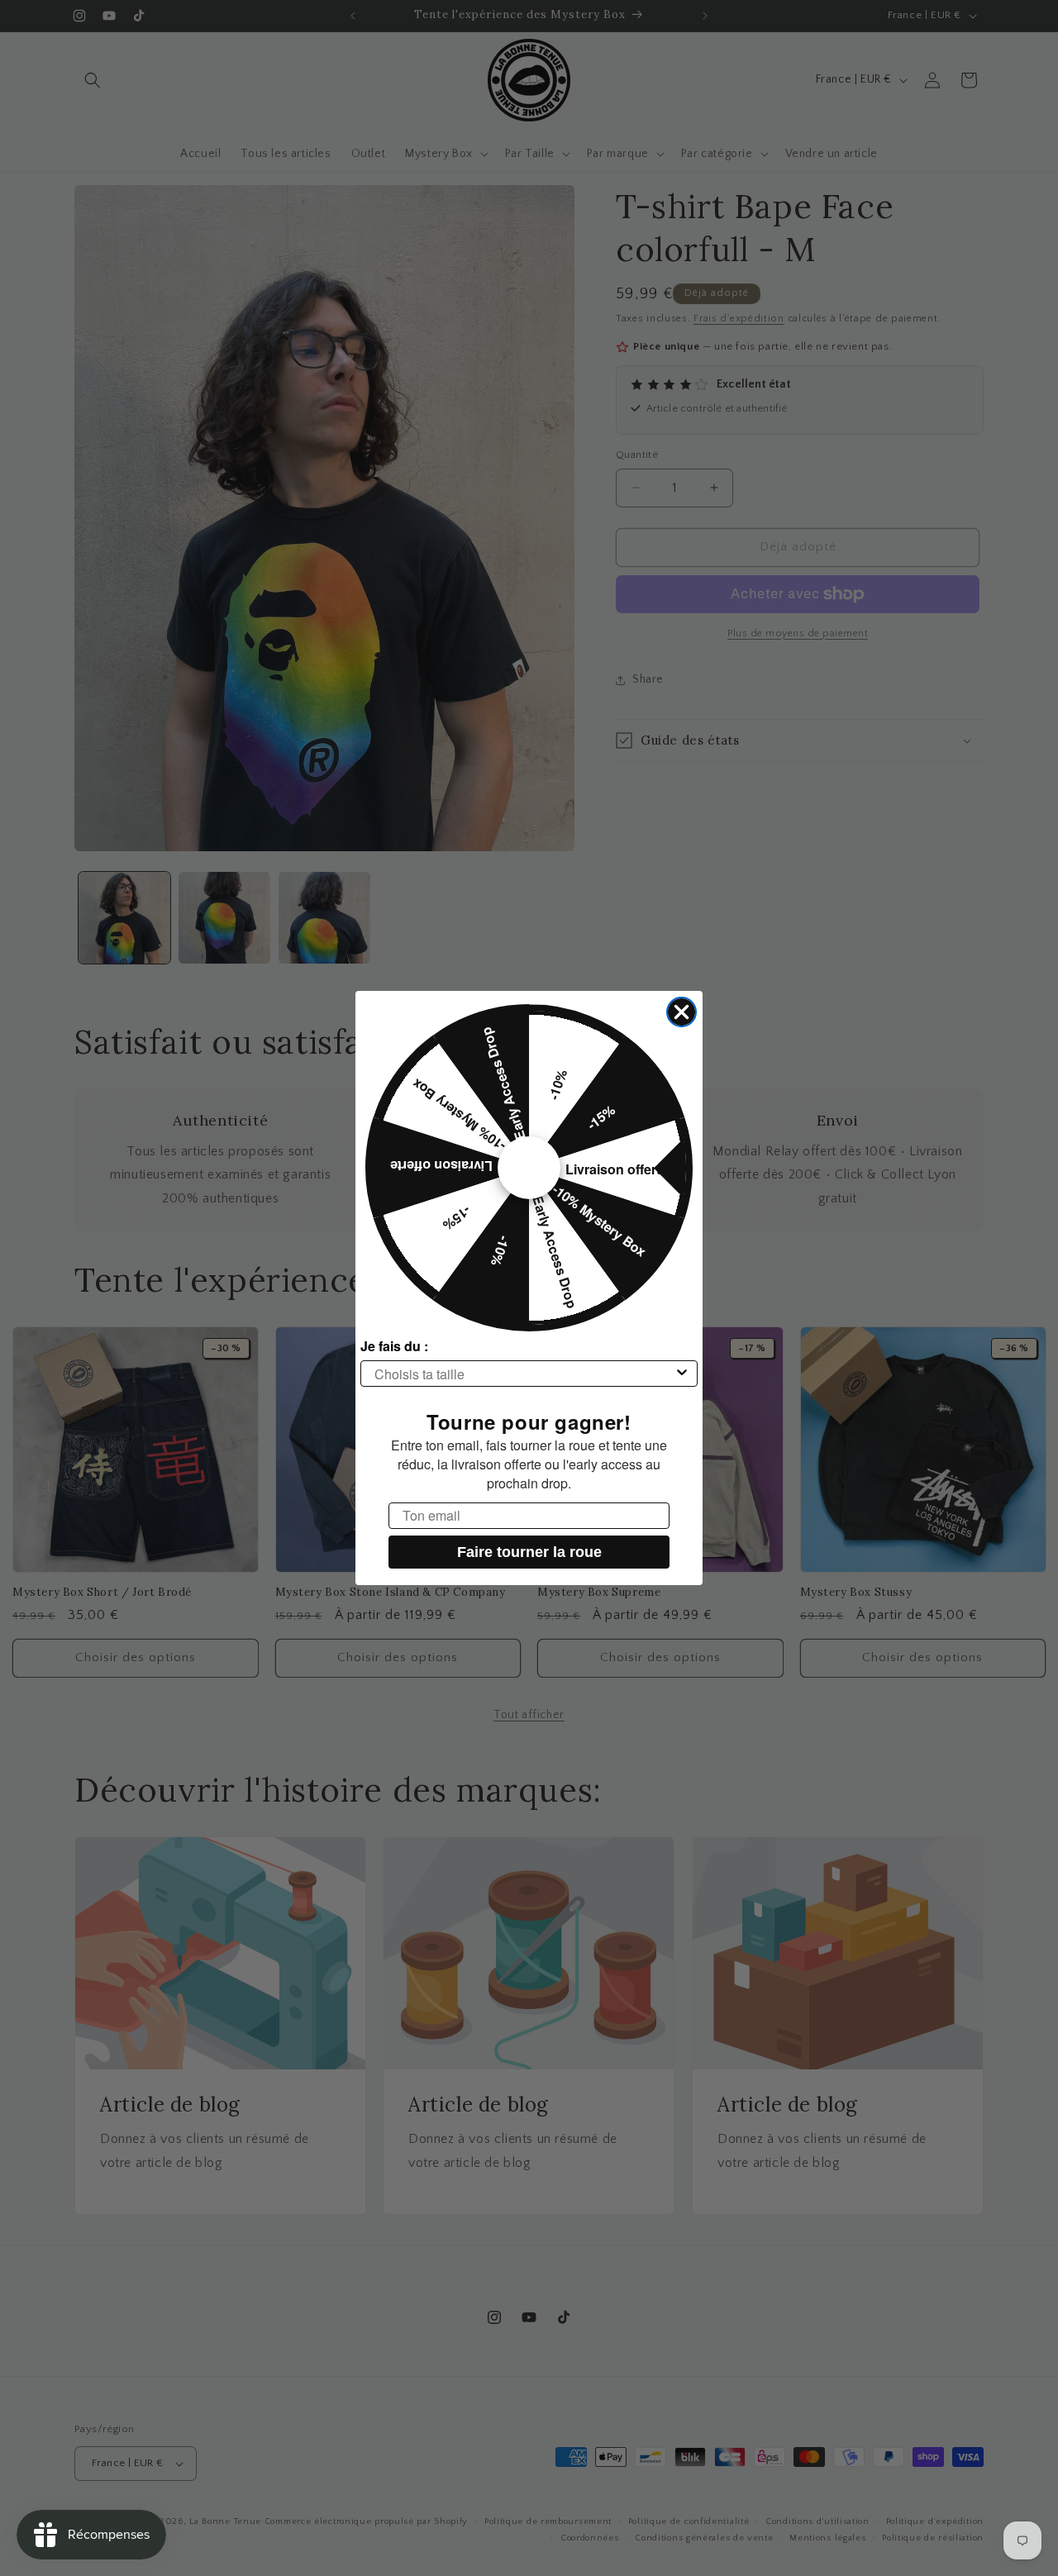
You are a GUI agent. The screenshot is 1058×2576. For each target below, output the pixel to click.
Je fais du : (394, 1346)
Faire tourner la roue (529, 1552)
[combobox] (524, 1374)
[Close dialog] (682, 1012)
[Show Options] (682, 1374)
